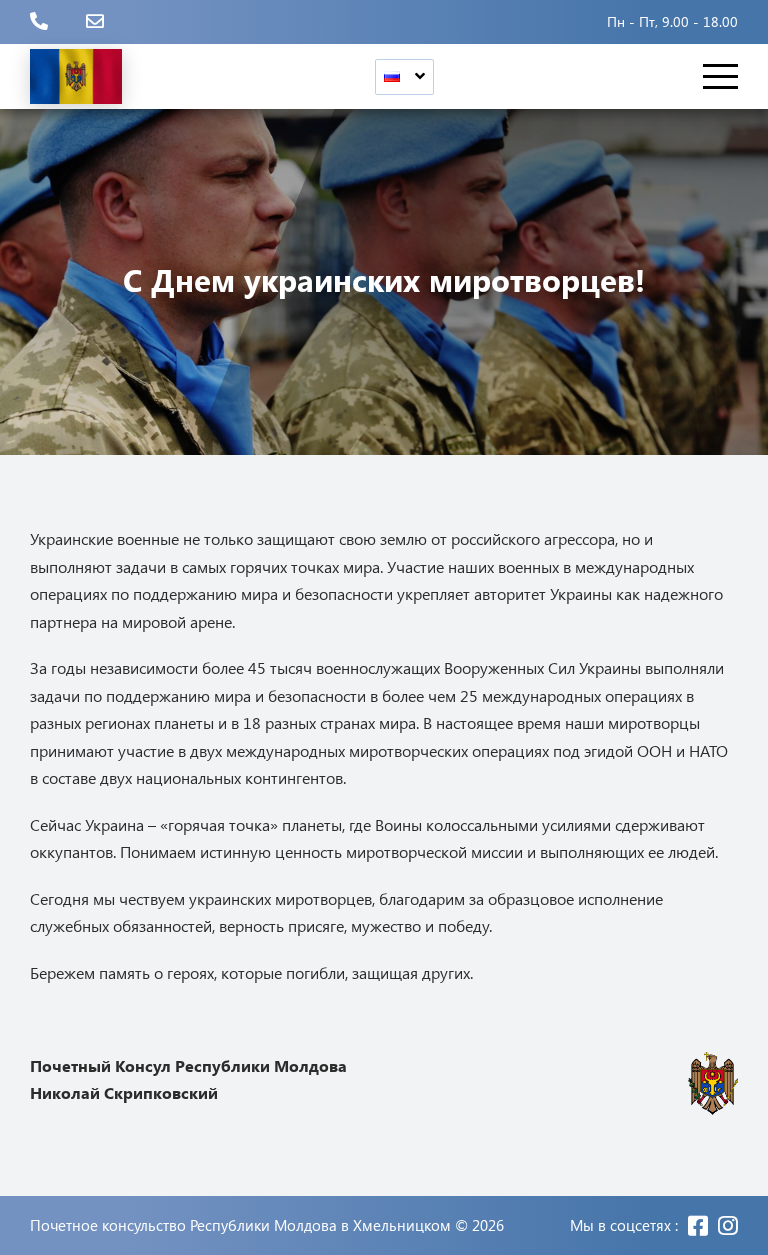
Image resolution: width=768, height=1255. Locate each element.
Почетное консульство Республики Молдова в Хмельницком (240, 1225)
